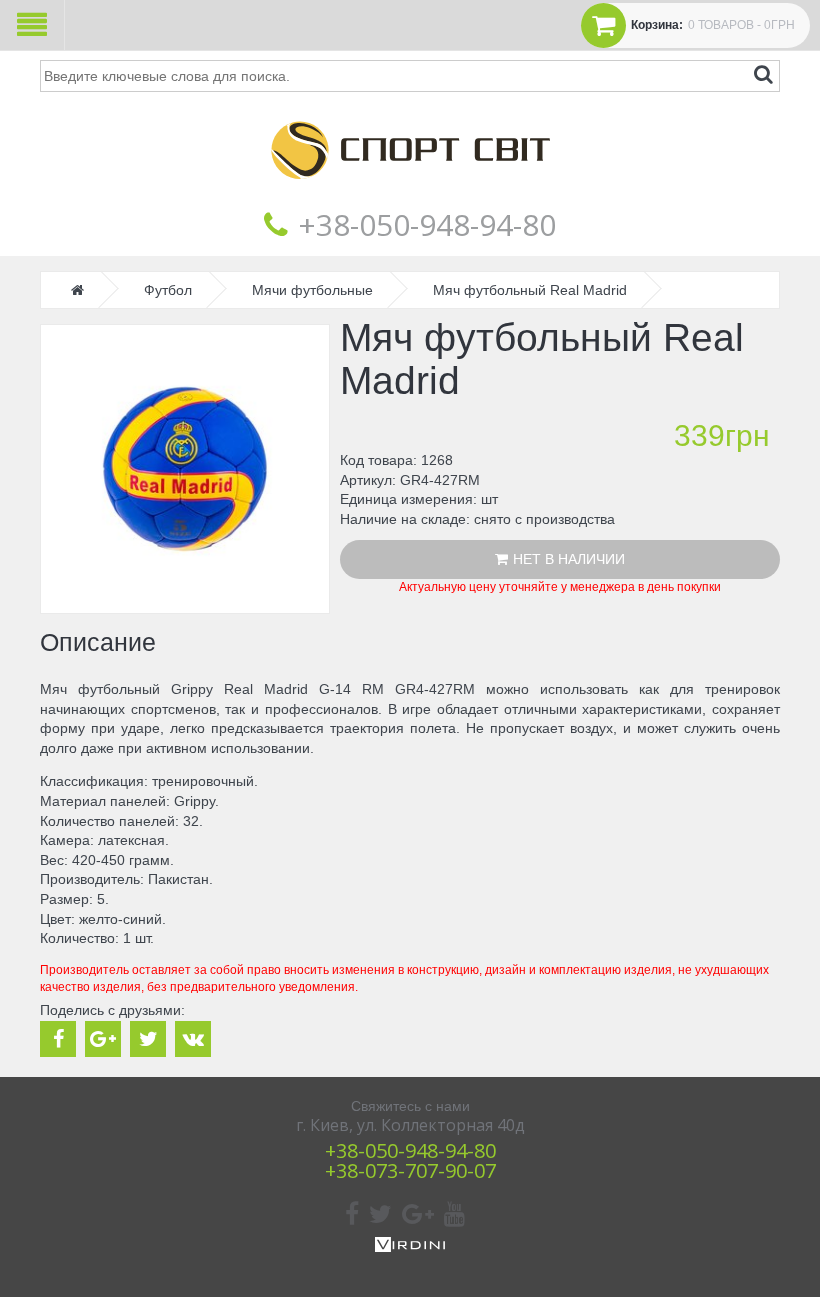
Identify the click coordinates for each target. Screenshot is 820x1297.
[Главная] (410, 194)
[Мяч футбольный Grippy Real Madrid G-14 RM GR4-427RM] (185, 469)
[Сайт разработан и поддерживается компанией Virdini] (410, 1247)
